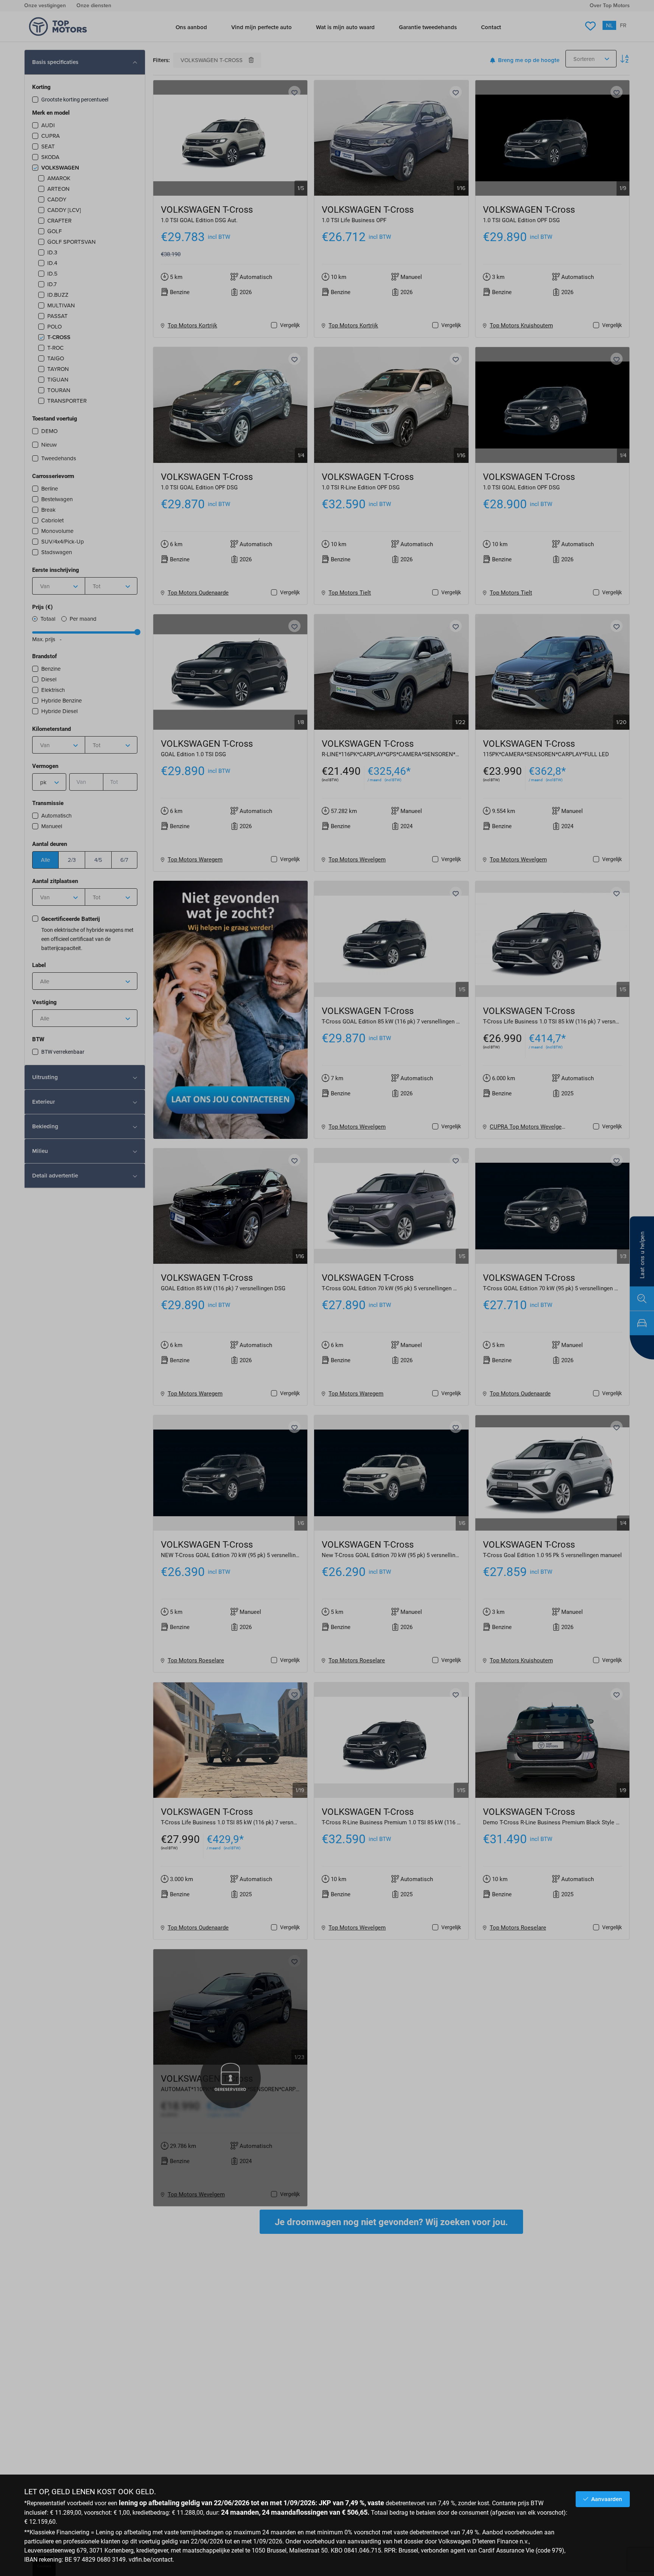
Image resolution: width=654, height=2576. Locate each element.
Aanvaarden (607, 2499)
